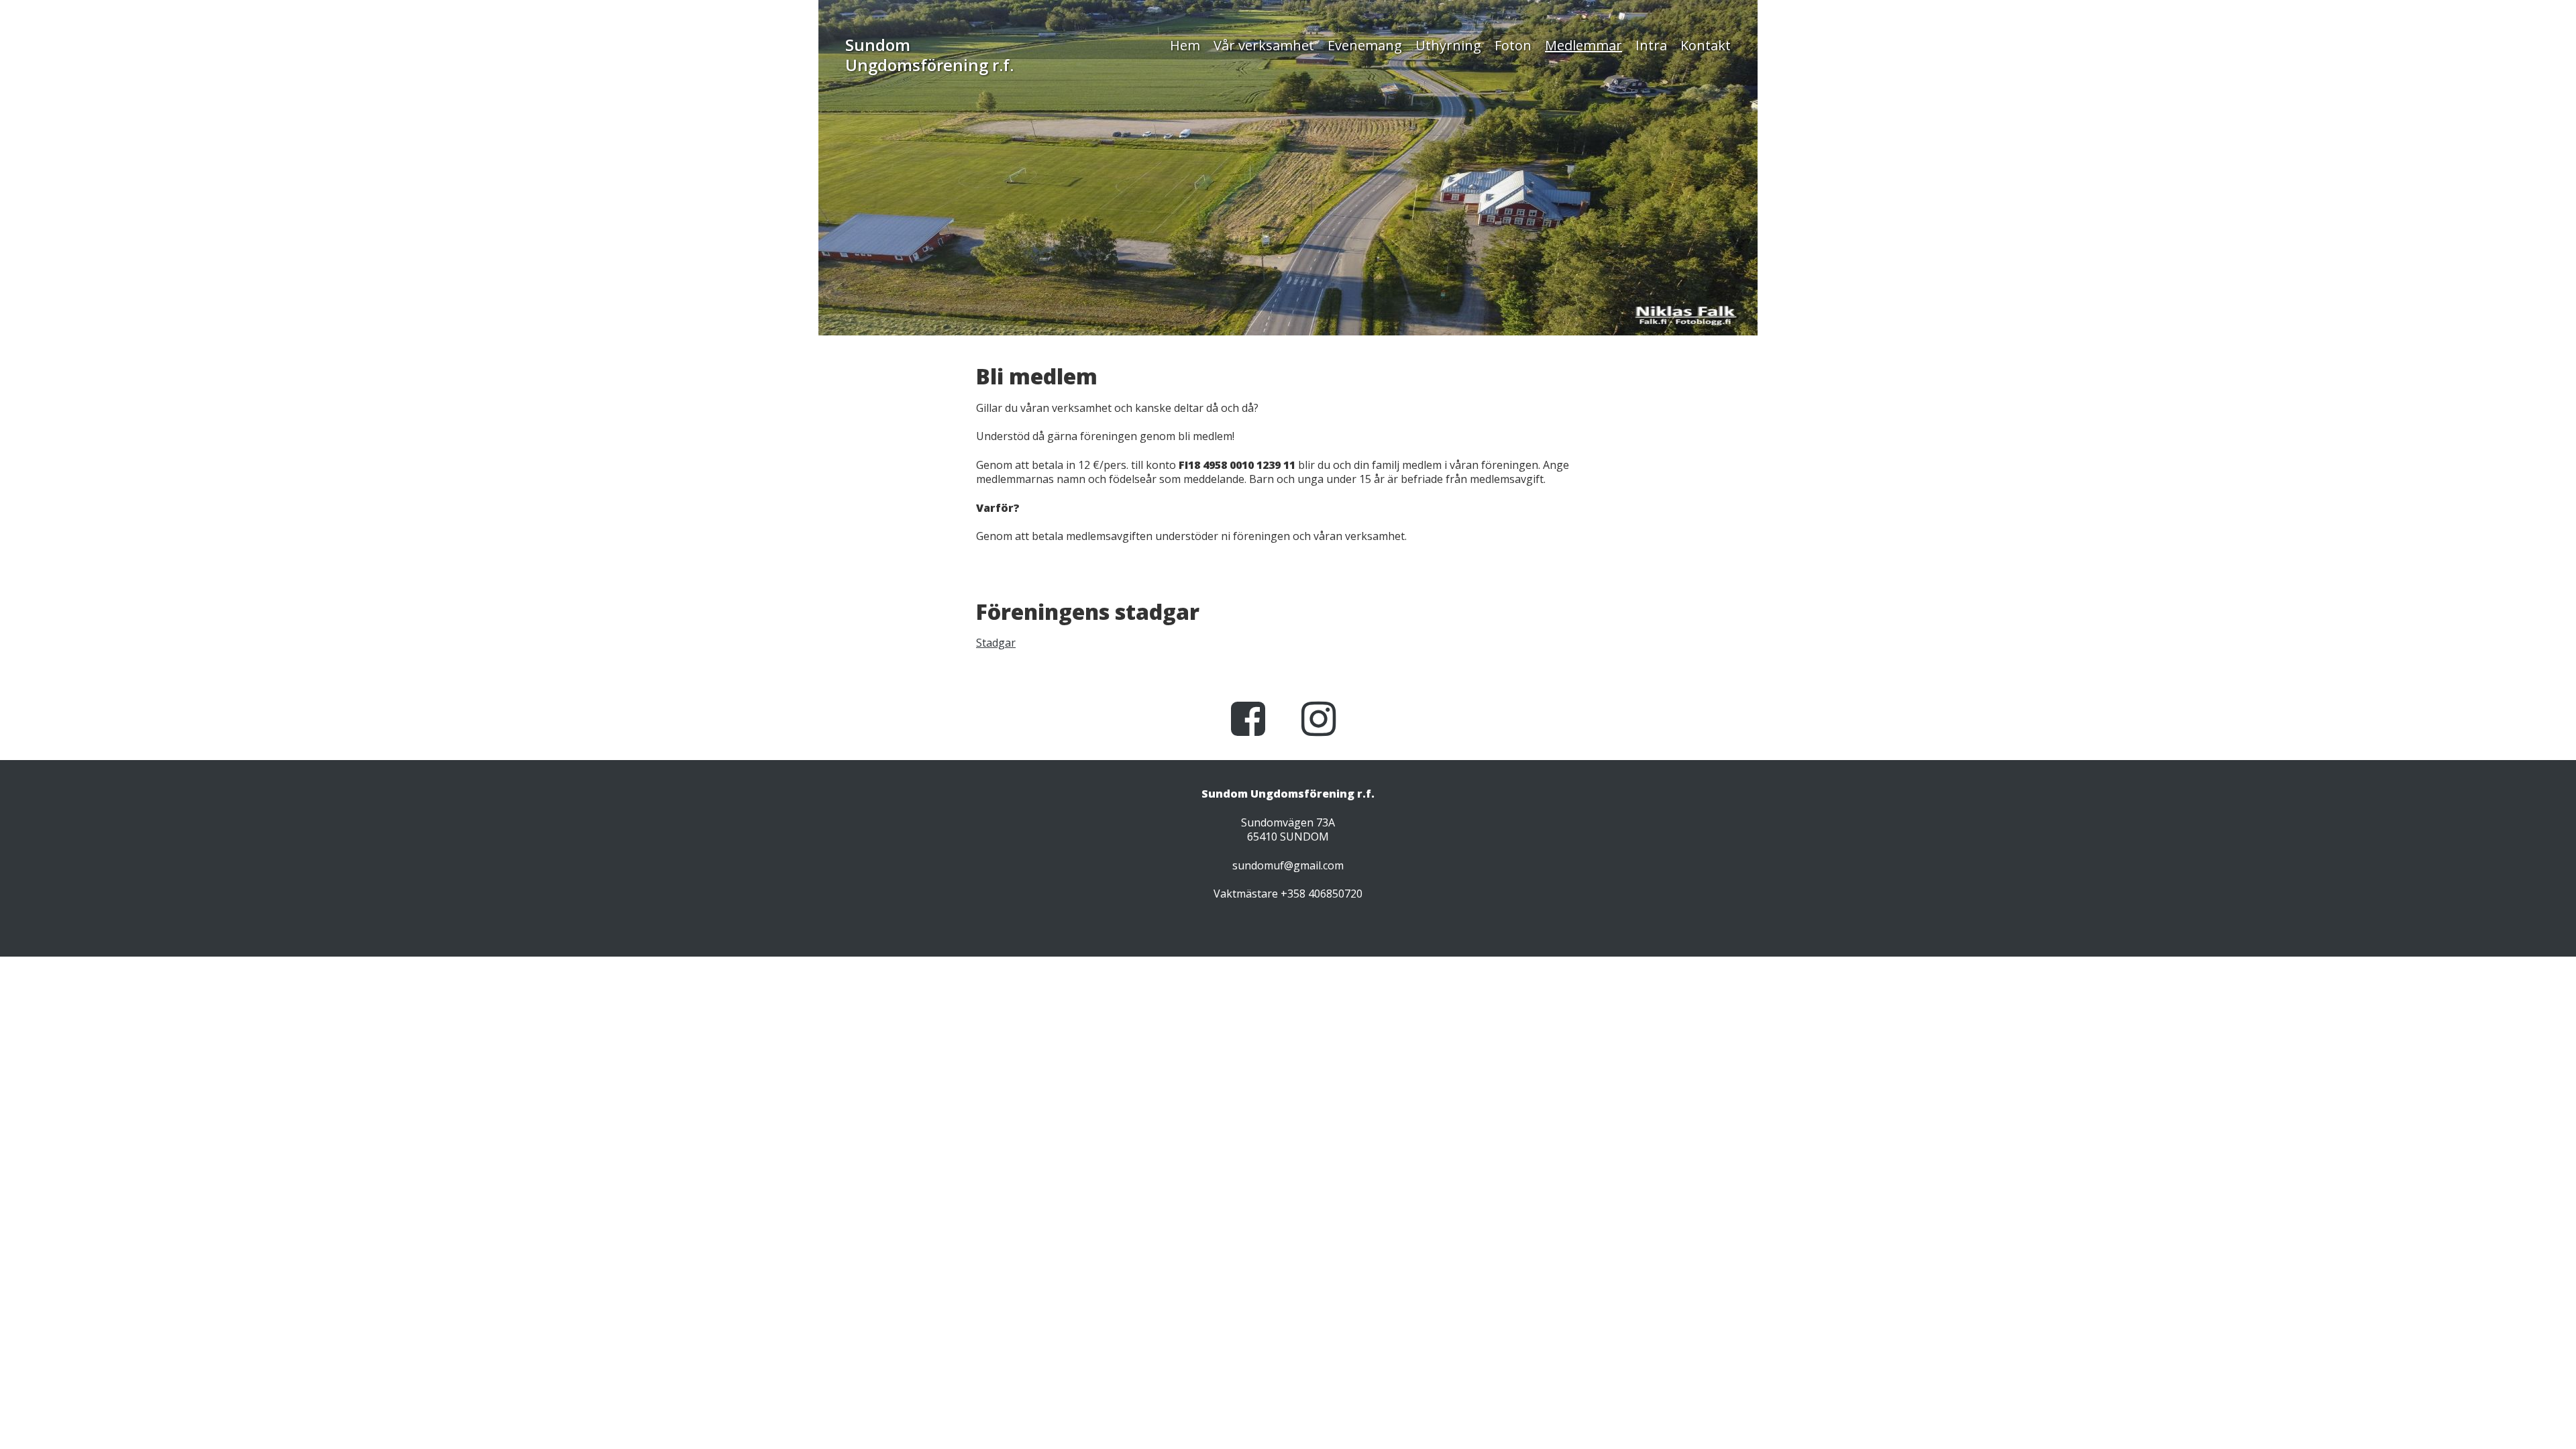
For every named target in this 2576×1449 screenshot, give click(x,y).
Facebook (1251, 739)
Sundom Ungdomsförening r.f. (929, 55)
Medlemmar (1584, 46)
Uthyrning (1448, 46)
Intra (1651, 46)
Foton (1513, 46)
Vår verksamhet (1264, 46)
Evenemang (1365, 46)
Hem (1185, 46)
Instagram (1322, 739)
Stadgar (996, 643)
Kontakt (1706, 46)
